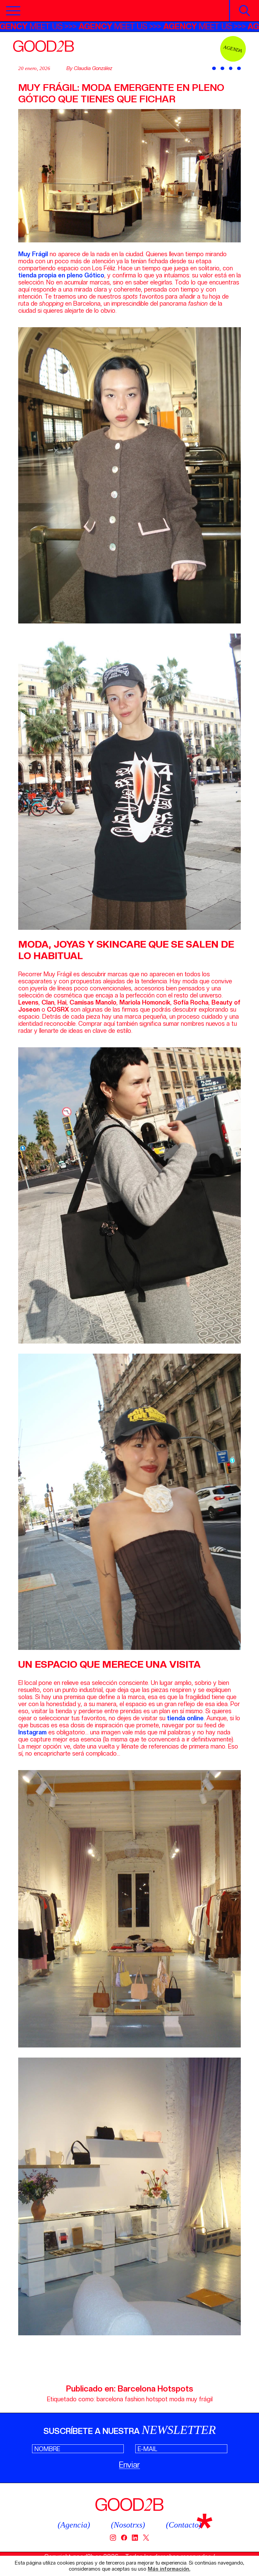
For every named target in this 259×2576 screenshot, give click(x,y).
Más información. (169, 2569)
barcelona (110, 2399)
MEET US (108, 26)
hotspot (157, 2399)
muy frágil (199, 2399)
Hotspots (175, 2389)
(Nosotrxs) (128, 2525)
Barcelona (137, 2389)
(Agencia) (74, 2525)
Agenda (233, 49)
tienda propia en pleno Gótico (61, 275)
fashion (135, 2399)
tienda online (185, 1718)
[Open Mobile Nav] (13, 11)
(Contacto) (184, 2525)
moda (177, 2399)
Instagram (32, 1732)
